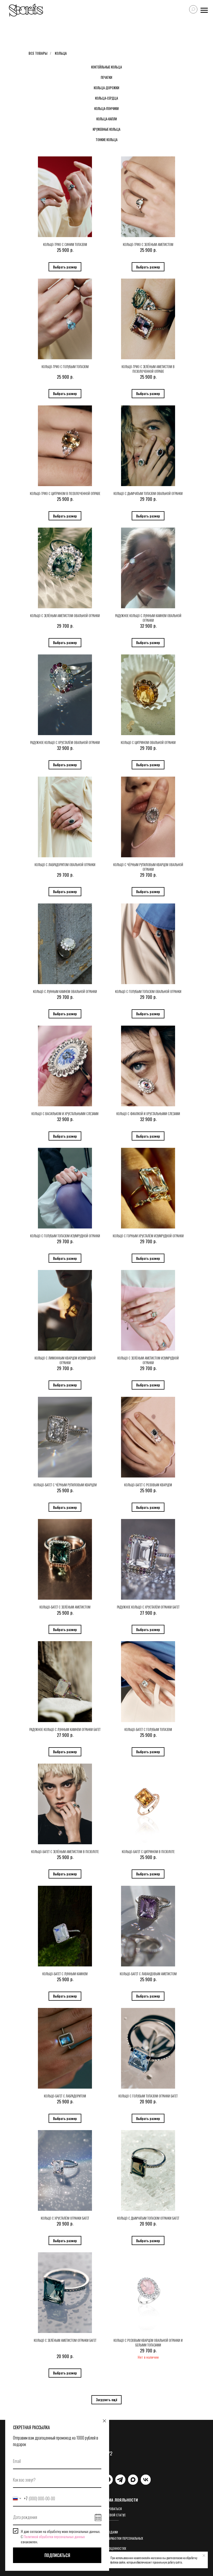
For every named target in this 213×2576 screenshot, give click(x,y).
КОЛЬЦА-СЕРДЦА (106, 98)
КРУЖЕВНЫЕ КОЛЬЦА (106, 129)
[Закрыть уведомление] (204, 2556)
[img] (120, 2480)
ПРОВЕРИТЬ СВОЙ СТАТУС (109, 2515)
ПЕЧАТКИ (106, 77)
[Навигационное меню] (204, 10)
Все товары (38, 53)
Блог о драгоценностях (109, 2548)
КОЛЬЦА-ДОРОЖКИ (106, 88)
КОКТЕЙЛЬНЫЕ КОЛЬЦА (106, 67)
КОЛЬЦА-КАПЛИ (107, 119)
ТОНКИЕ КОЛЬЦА (106, 140)
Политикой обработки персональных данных (54, 2536)
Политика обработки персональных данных (118, 2540)
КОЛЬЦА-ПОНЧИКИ (106, 108)
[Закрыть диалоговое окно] (104, 2421)
